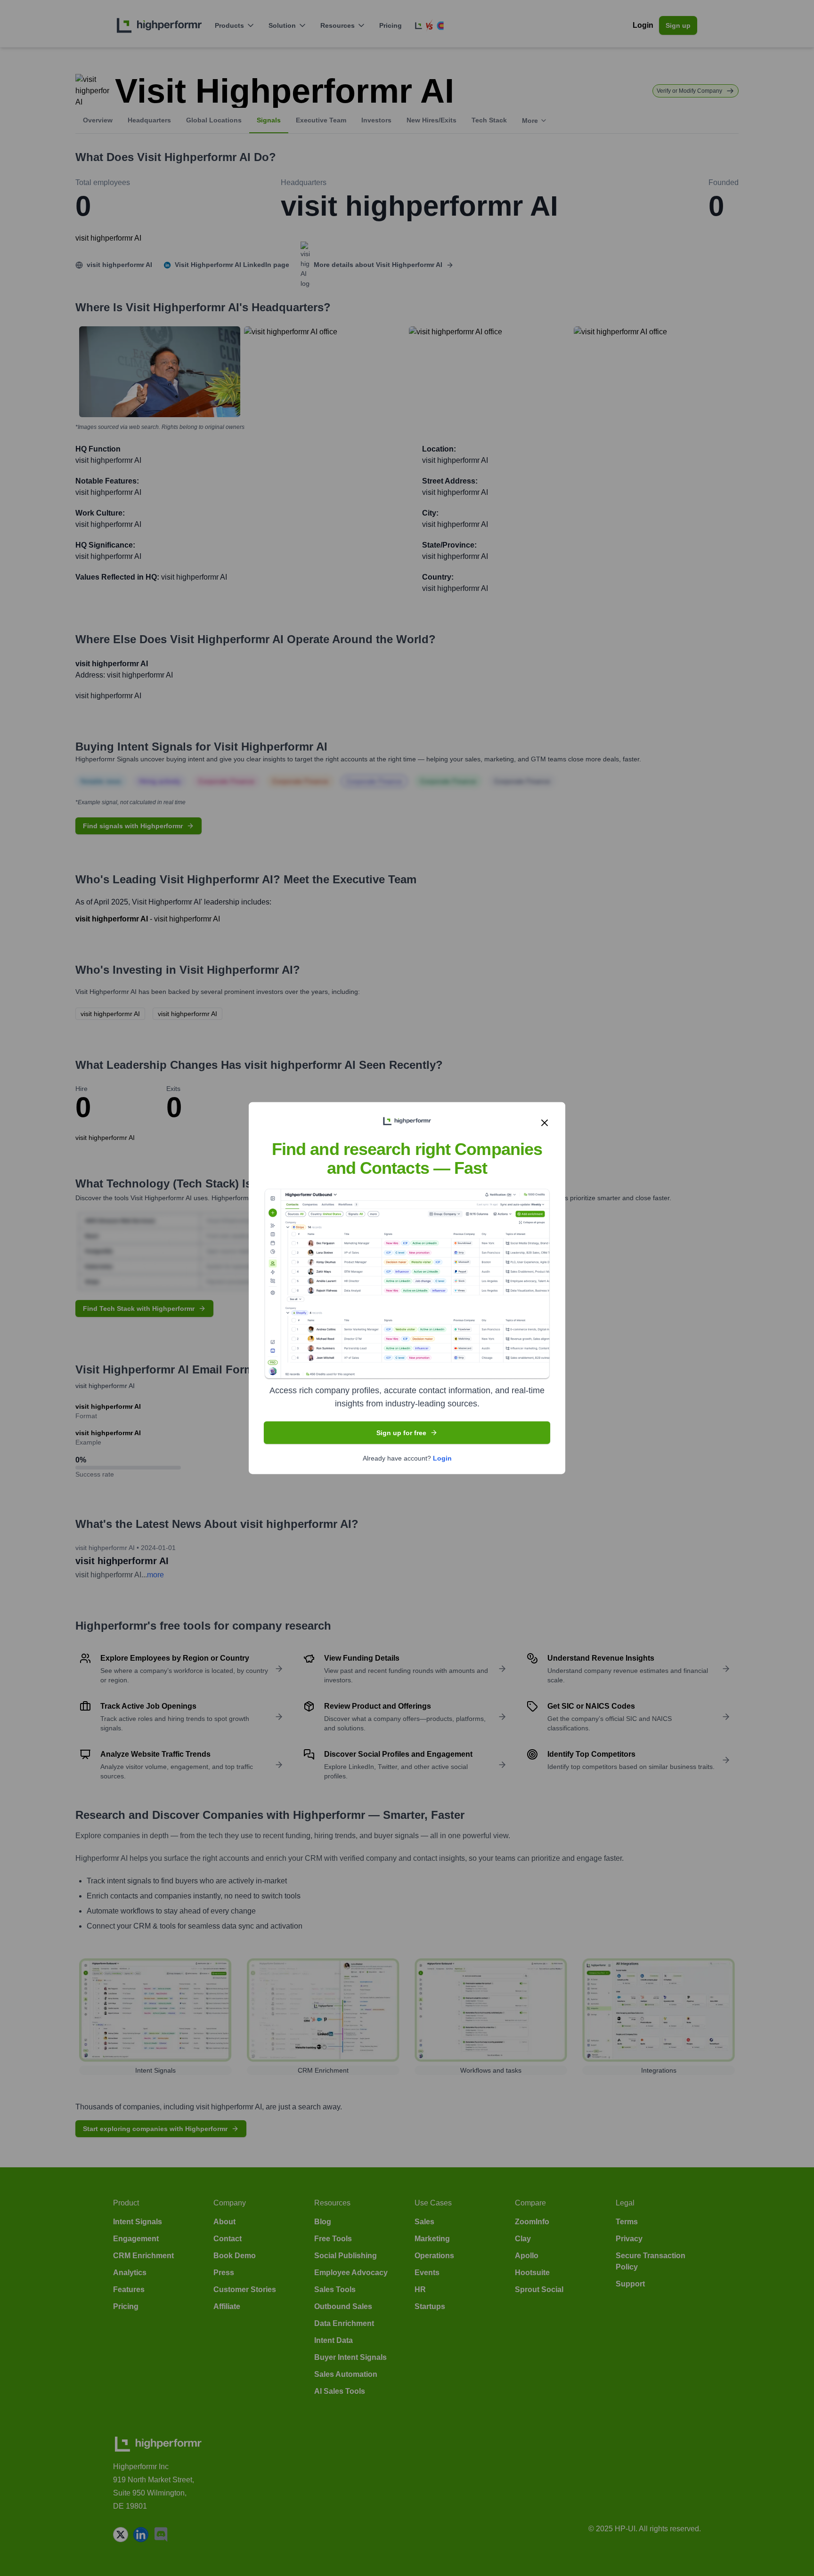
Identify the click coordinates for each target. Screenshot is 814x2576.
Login (442, 1458)
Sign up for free (401, 1433)
